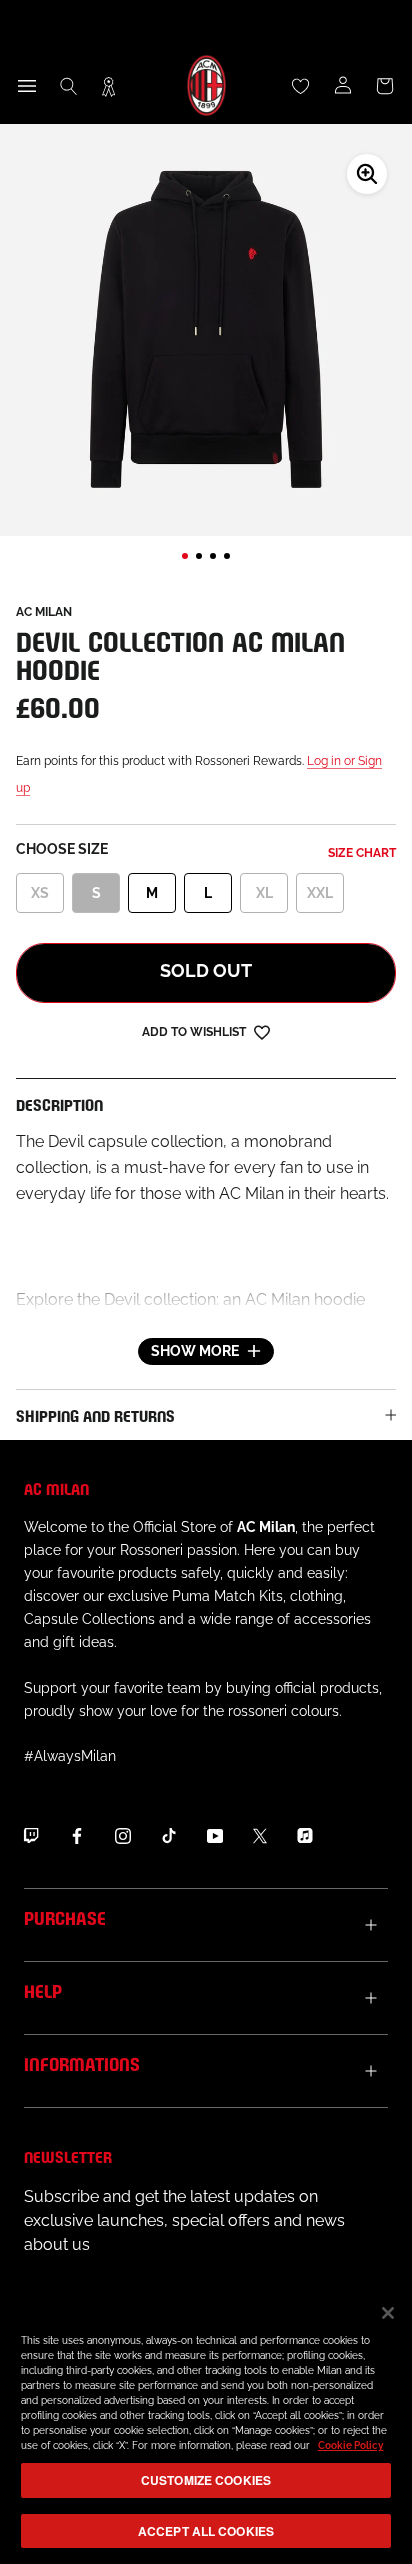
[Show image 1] (185, 556)
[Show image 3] (213, 556)
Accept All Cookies (206, 2531)
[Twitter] (260, 1835)
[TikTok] (169, 1835)
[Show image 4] (227, 556)
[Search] (69, 86)
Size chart (362, 853)
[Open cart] (385, 86)
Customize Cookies (206, 2480)
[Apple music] (305, 1835)
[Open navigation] (27, 86)
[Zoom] (367, 174)
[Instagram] (123, 1835)
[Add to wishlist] (262, 1031)
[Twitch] (31, 1835)
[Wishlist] (301, 86)
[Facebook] (77, 1835)
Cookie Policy (351, 2445)
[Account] (343, 86)
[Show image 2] (199, 556)
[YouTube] (215, 1835)
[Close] (388, 2313)
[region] (206, 2424)
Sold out (206, 970)
